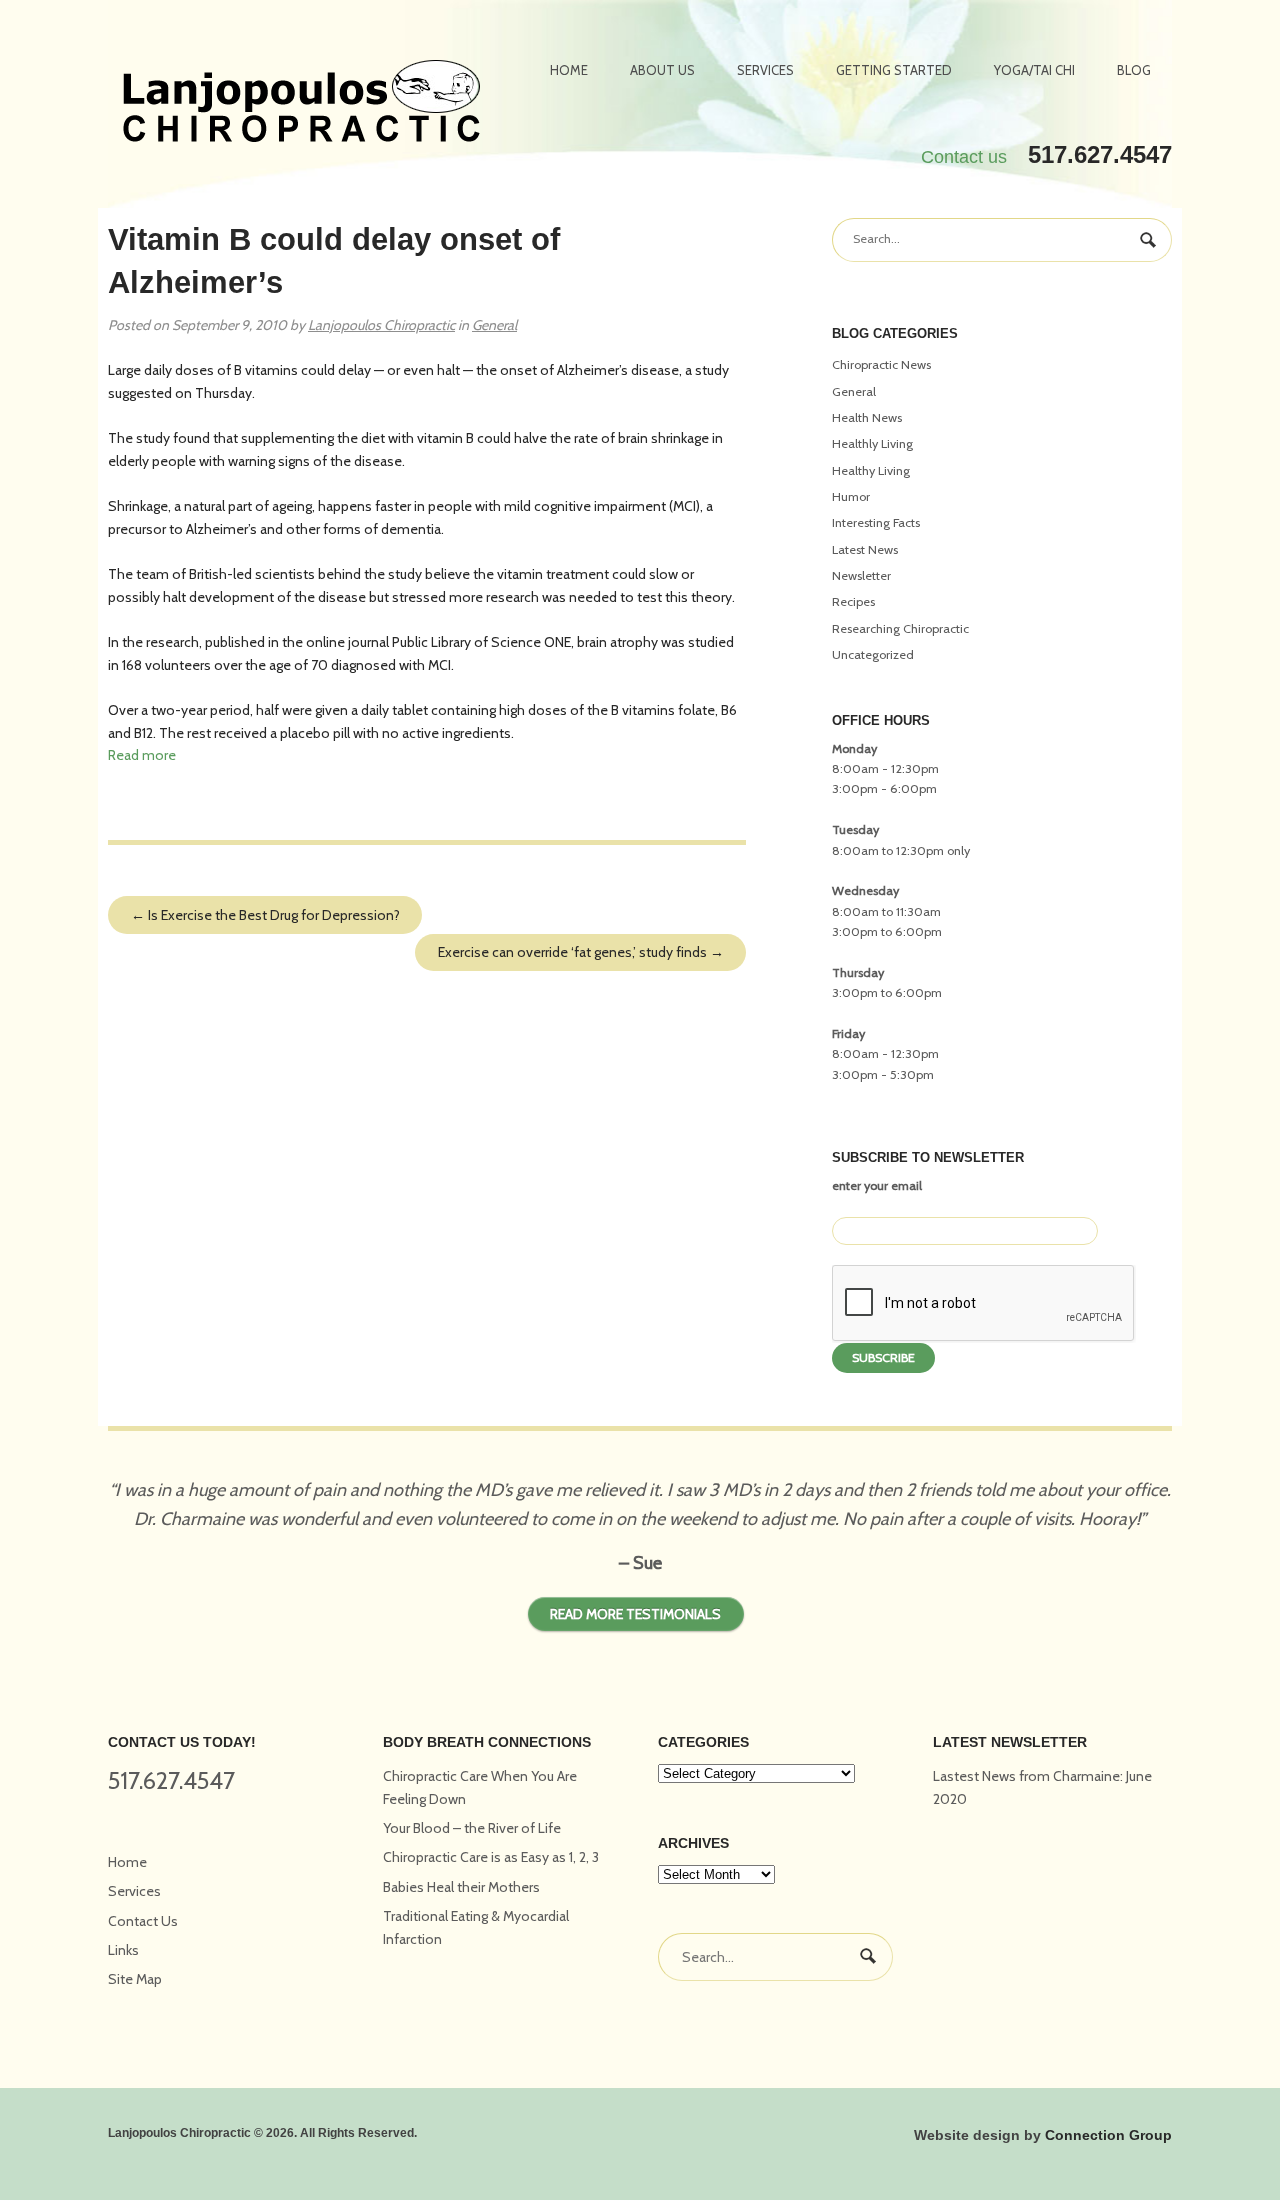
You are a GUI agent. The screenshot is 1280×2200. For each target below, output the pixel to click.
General (494, 325)
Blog (1134, 70)
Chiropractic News (881, 364)
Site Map (135, 1979)
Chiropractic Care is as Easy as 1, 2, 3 (491, 1857)
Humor (851, 496)
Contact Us (143, 1921)
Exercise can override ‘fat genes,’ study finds (581, 952)
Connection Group (1108, 2135)
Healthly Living (872, 443)
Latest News (865, 549)
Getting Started (894, 70)
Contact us (964, 157)
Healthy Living (871, 470)
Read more (142, 755)
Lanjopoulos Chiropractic (381, 325)
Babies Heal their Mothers (461, 1887)
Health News (867, 417)
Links (123, 1950)
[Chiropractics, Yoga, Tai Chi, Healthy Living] (301, 104)
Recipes (853, 601)
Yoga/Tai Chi (1034, 70)
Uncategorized (873, 654)
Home (569, 70)
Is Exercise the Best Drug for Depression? (265, 915)
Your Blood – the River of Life (472, 1828)
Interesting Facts (876, 522)
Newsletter (861, 575)
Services (765, 70)
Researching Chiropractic (900, 628)
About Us (662, 70)
